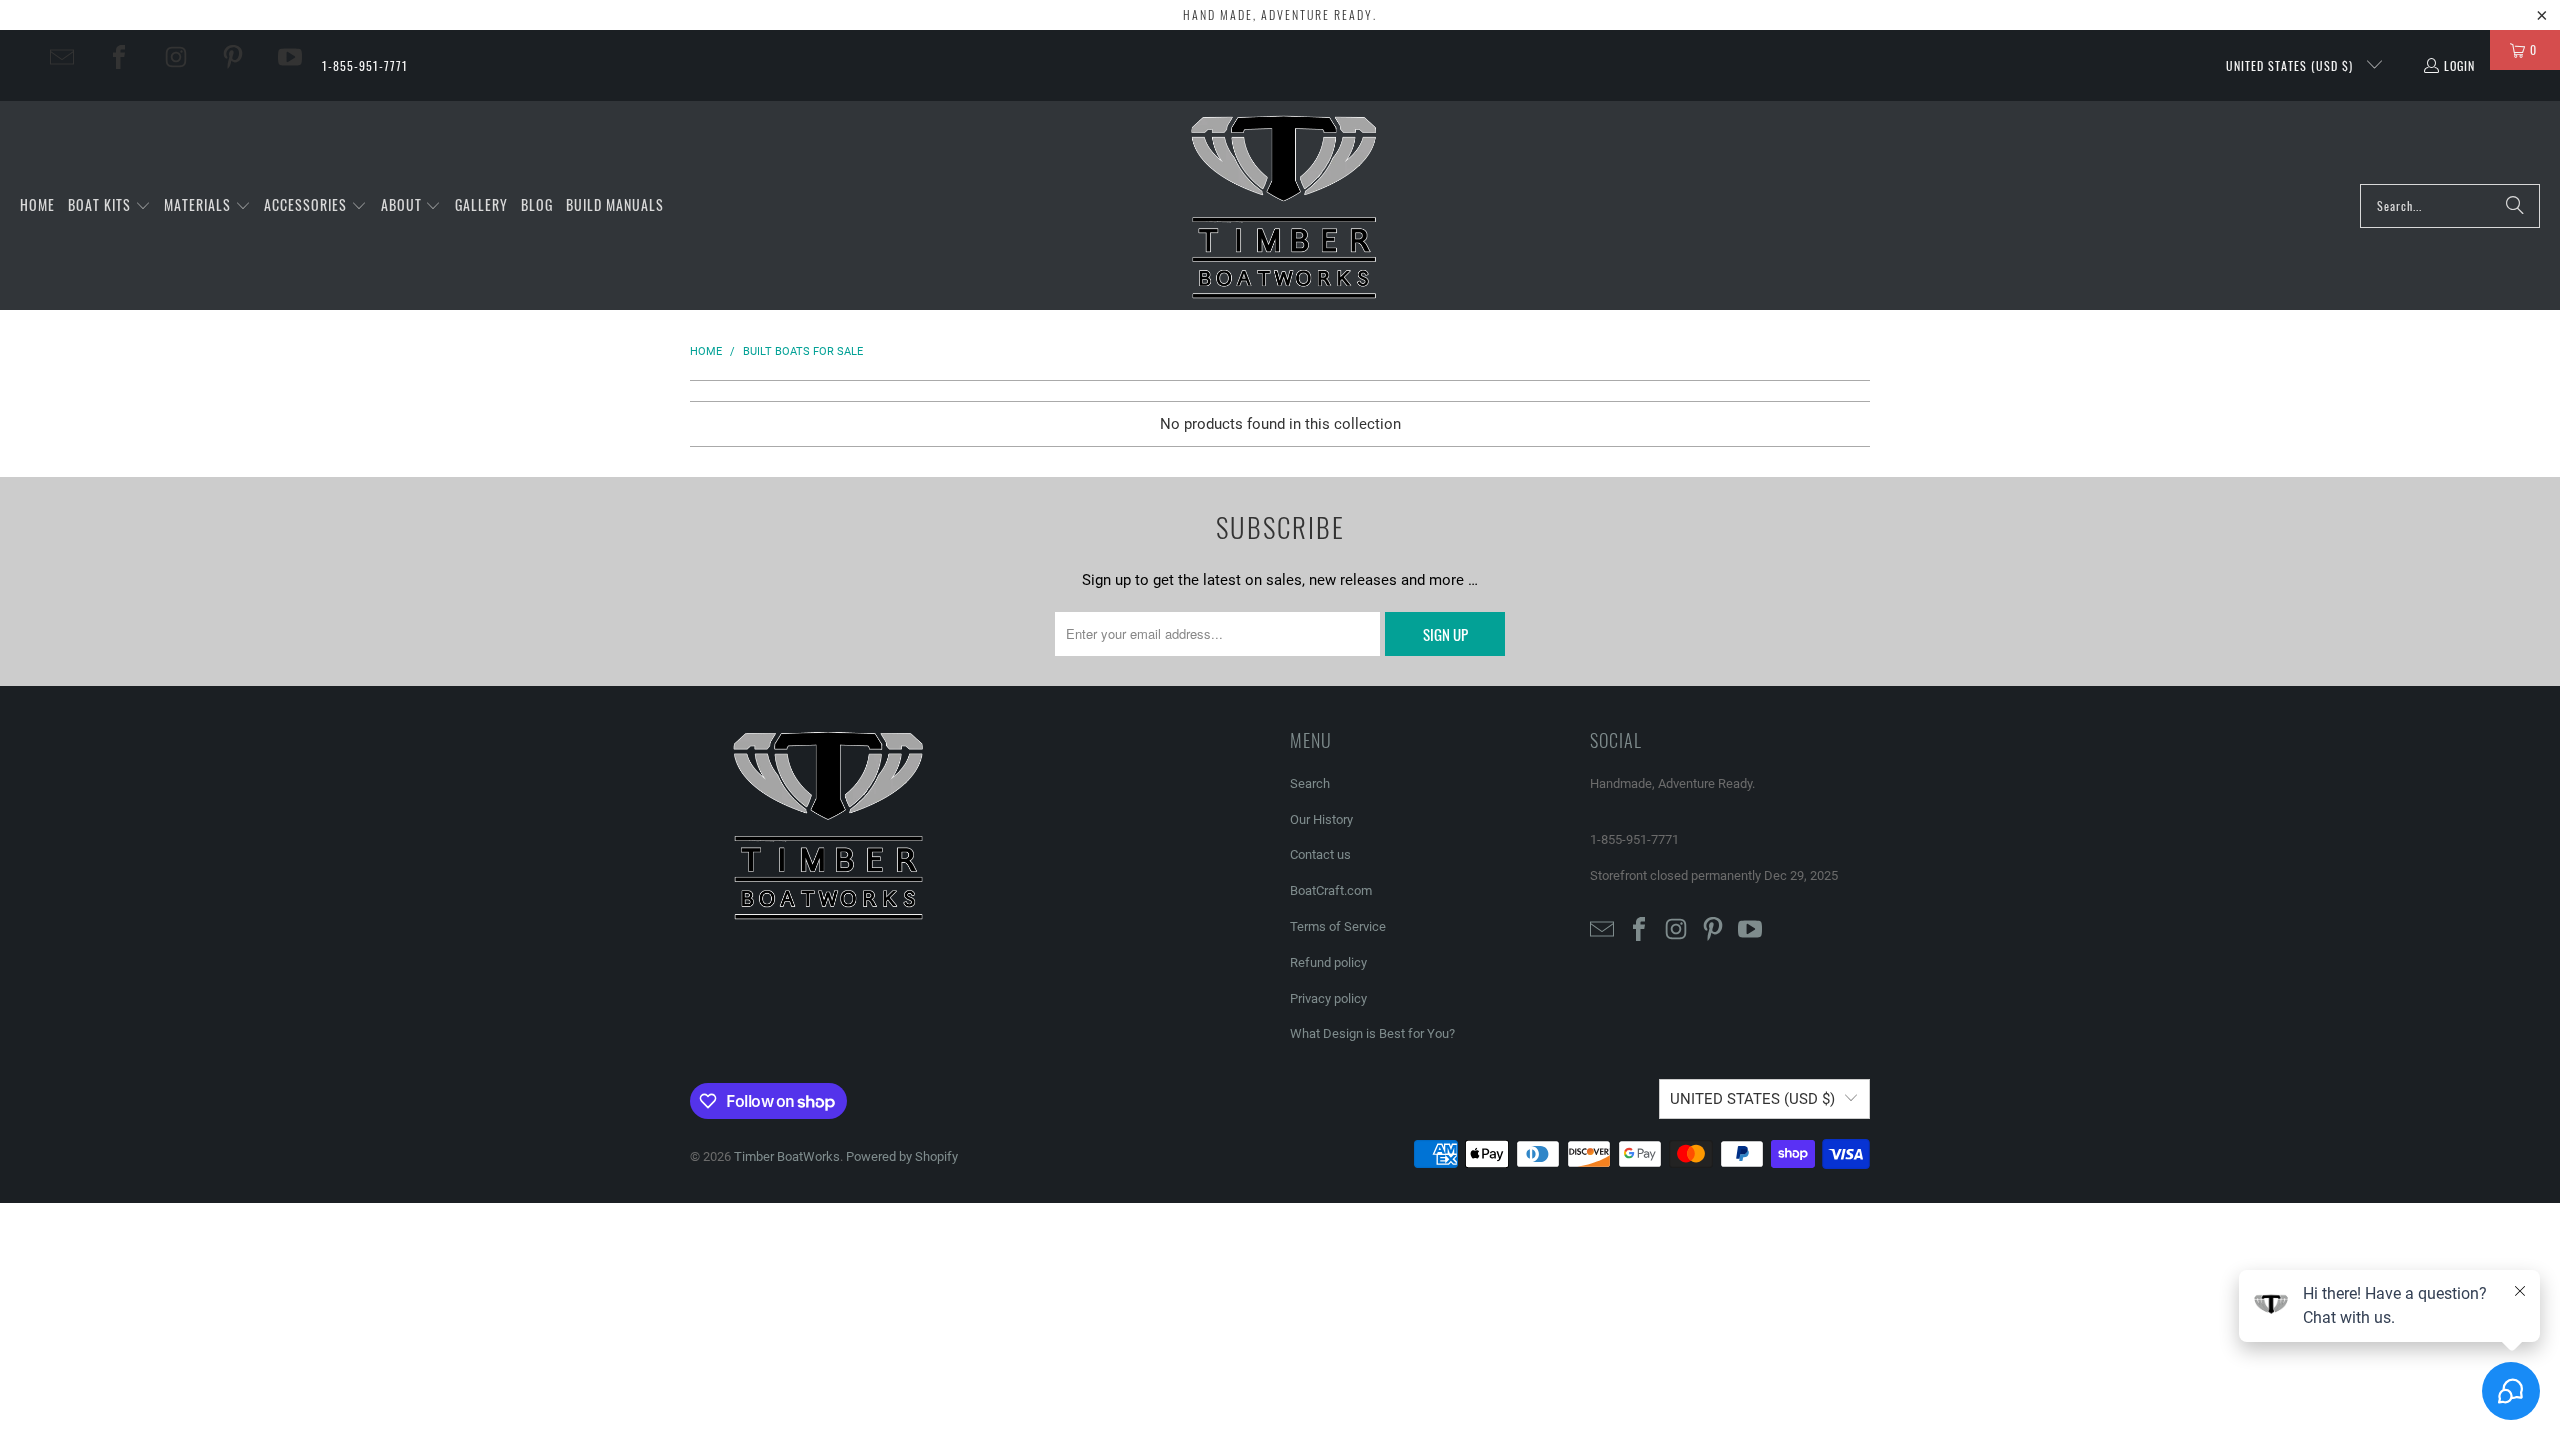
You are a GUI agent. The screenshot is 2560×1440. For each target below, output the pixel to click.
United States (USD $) (2291, 65)
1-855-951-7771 (365, 65)
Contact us (1320, 854)
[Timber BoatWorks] (1285, 205)
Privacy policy (1328, 998)
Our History (1321, 819)
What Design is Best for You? (1372, 1033)
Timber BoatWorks (787, 1156)
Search (1310, 783)
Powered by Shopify (902, 1156)
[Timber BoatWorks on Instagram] (176, 57)
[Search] (2515, 206)
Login (2459, 65)
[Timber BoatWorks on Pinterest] (233, 57)
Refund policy (1328, 962)
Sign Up (1445, 634)
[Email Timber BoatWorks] (62, 57)
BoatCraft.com (1331, 890)
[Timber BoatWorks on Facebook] (119, 57)
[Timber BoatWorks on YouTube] (290, 57)
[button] (109, 206)
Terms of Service (1338, 926)
